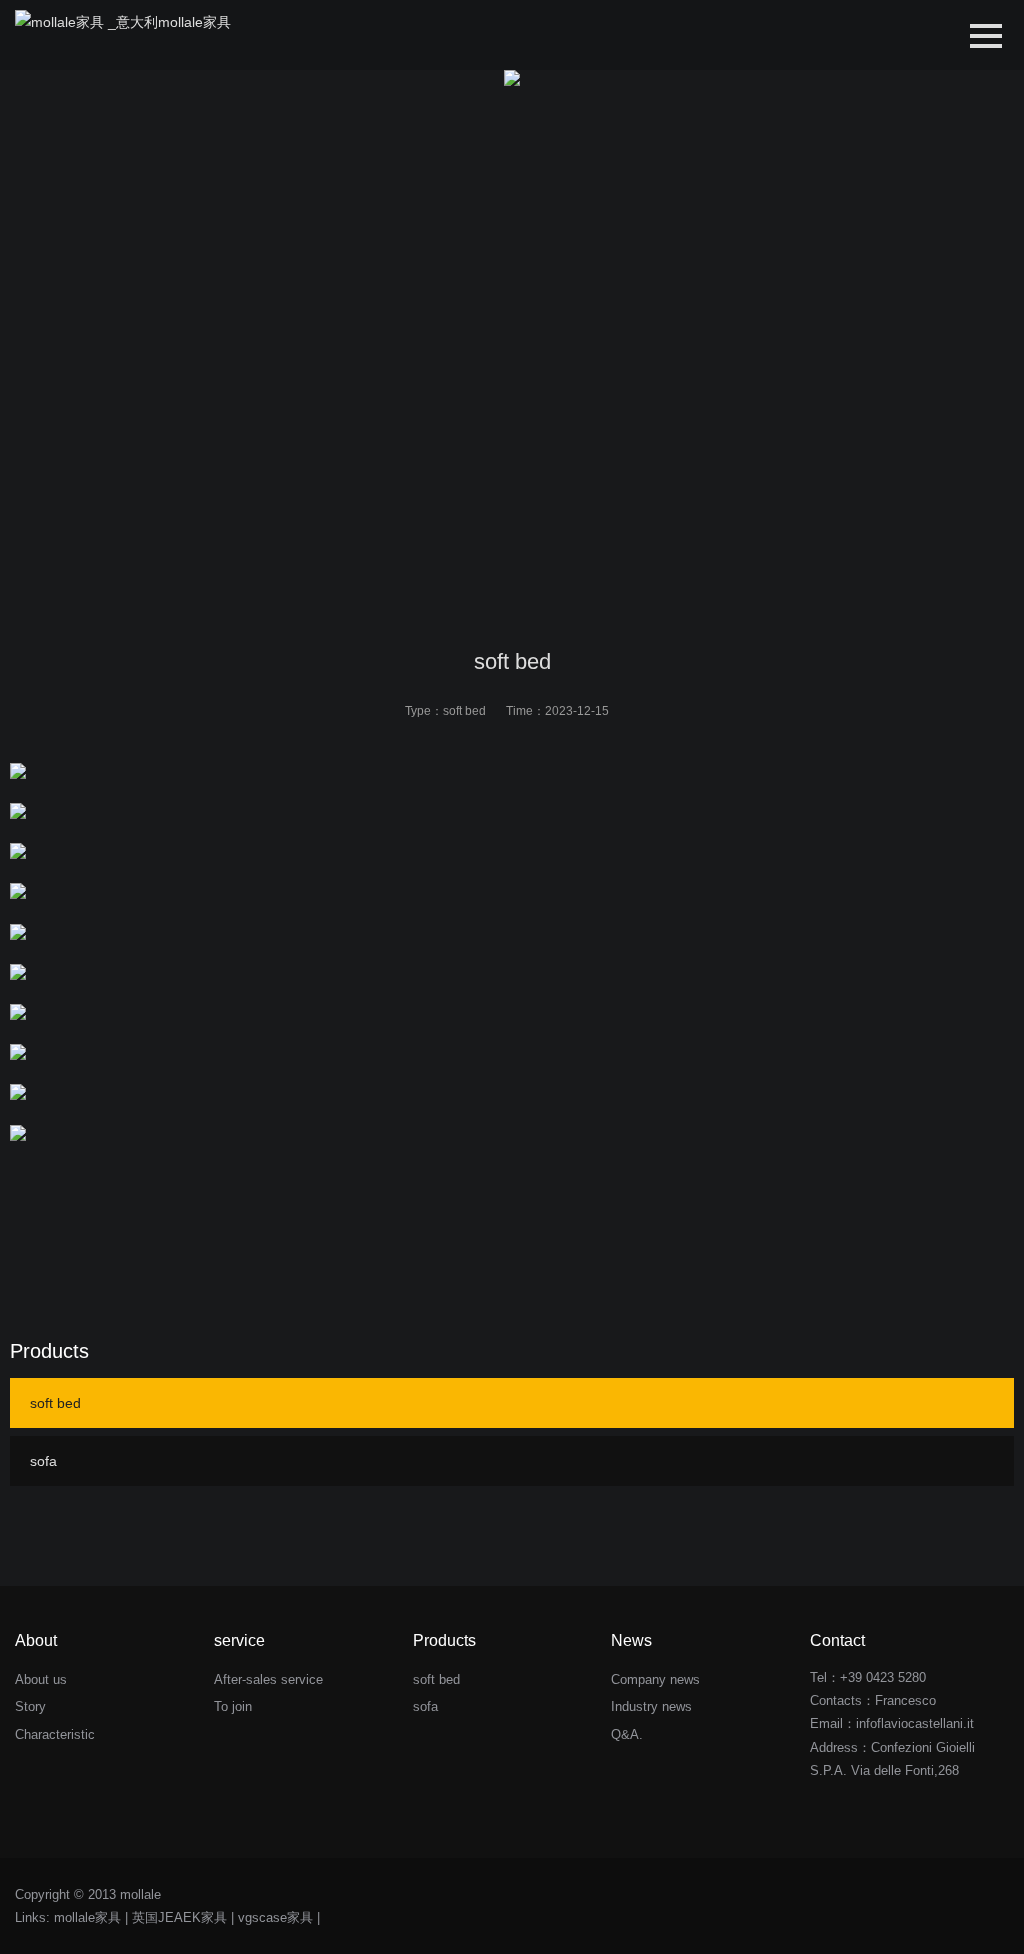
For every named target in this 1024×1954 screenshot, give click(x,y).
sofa (43, 1461)
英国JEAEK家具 (179, 1917)
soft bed (464, 711)
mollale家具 (87, 1917)
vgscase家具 (275, 1917)
